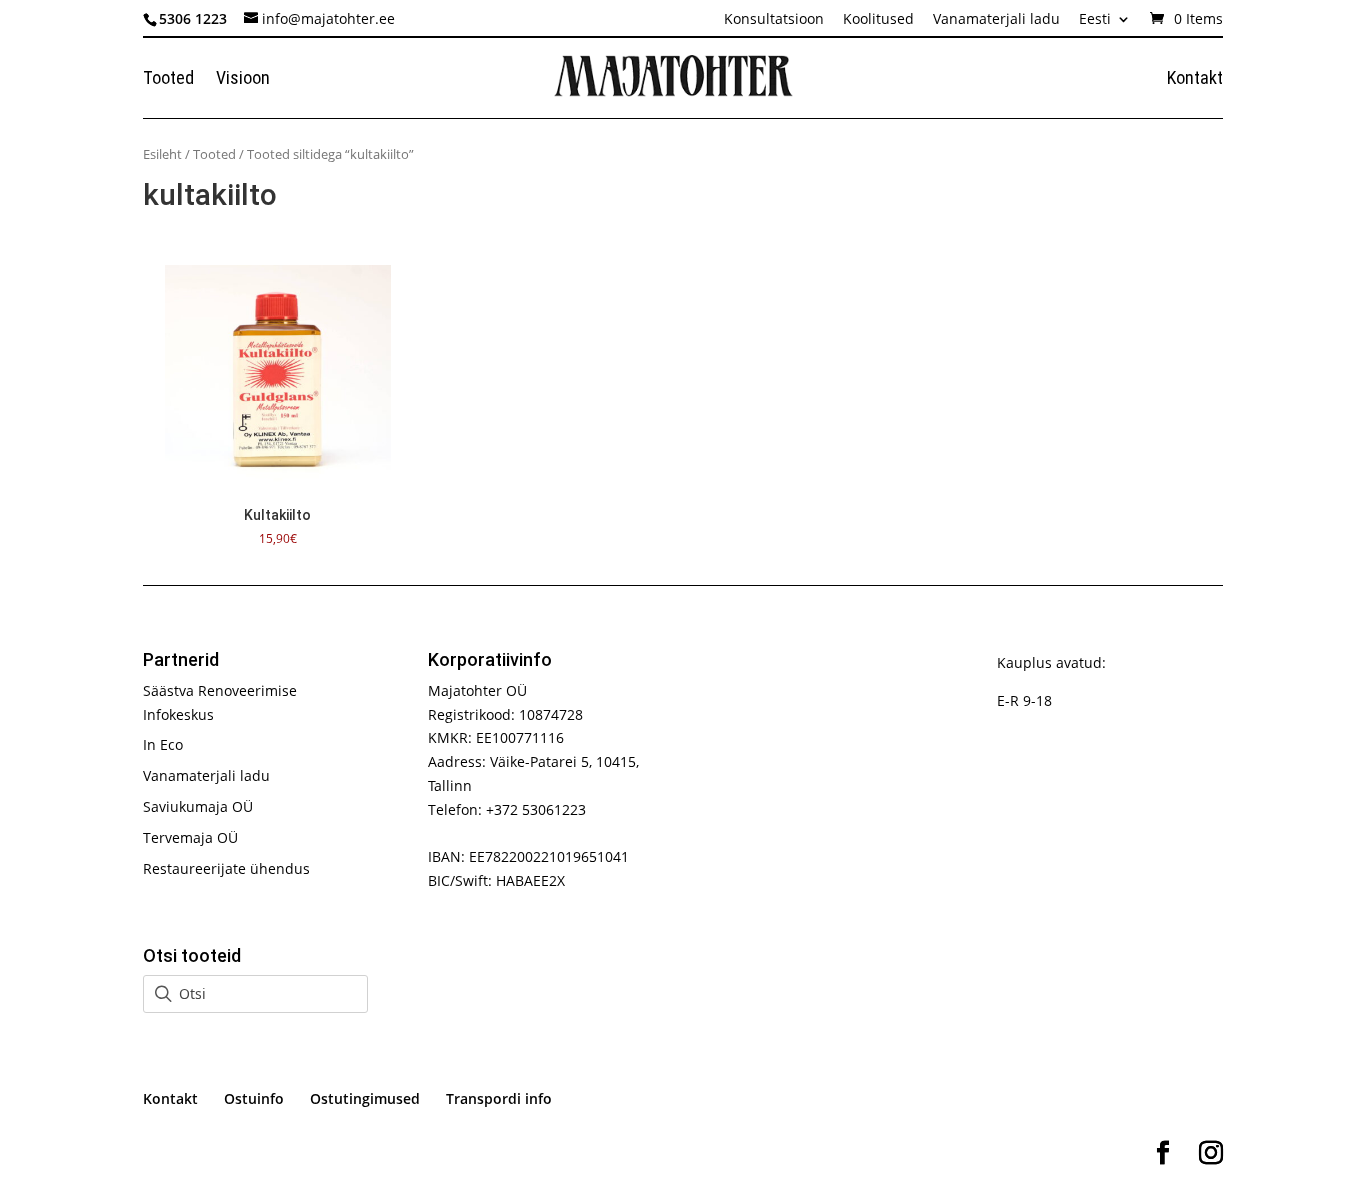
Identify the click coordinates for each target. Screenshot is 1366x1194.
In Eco (163, 744)
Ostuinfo (254, 1098)
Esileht (162, 154)
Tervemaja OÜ (190, 837)
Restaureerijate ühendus (226, 868)
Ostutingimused (365, 1098)
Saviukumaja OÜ (198, 806)
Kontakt (1195, 79)
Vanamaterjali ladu (996, 20)
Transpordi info (499, 1098)
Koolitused (878, 20)
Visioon (243, 79)
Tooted (168, 79)
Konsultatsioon (774, 20)
